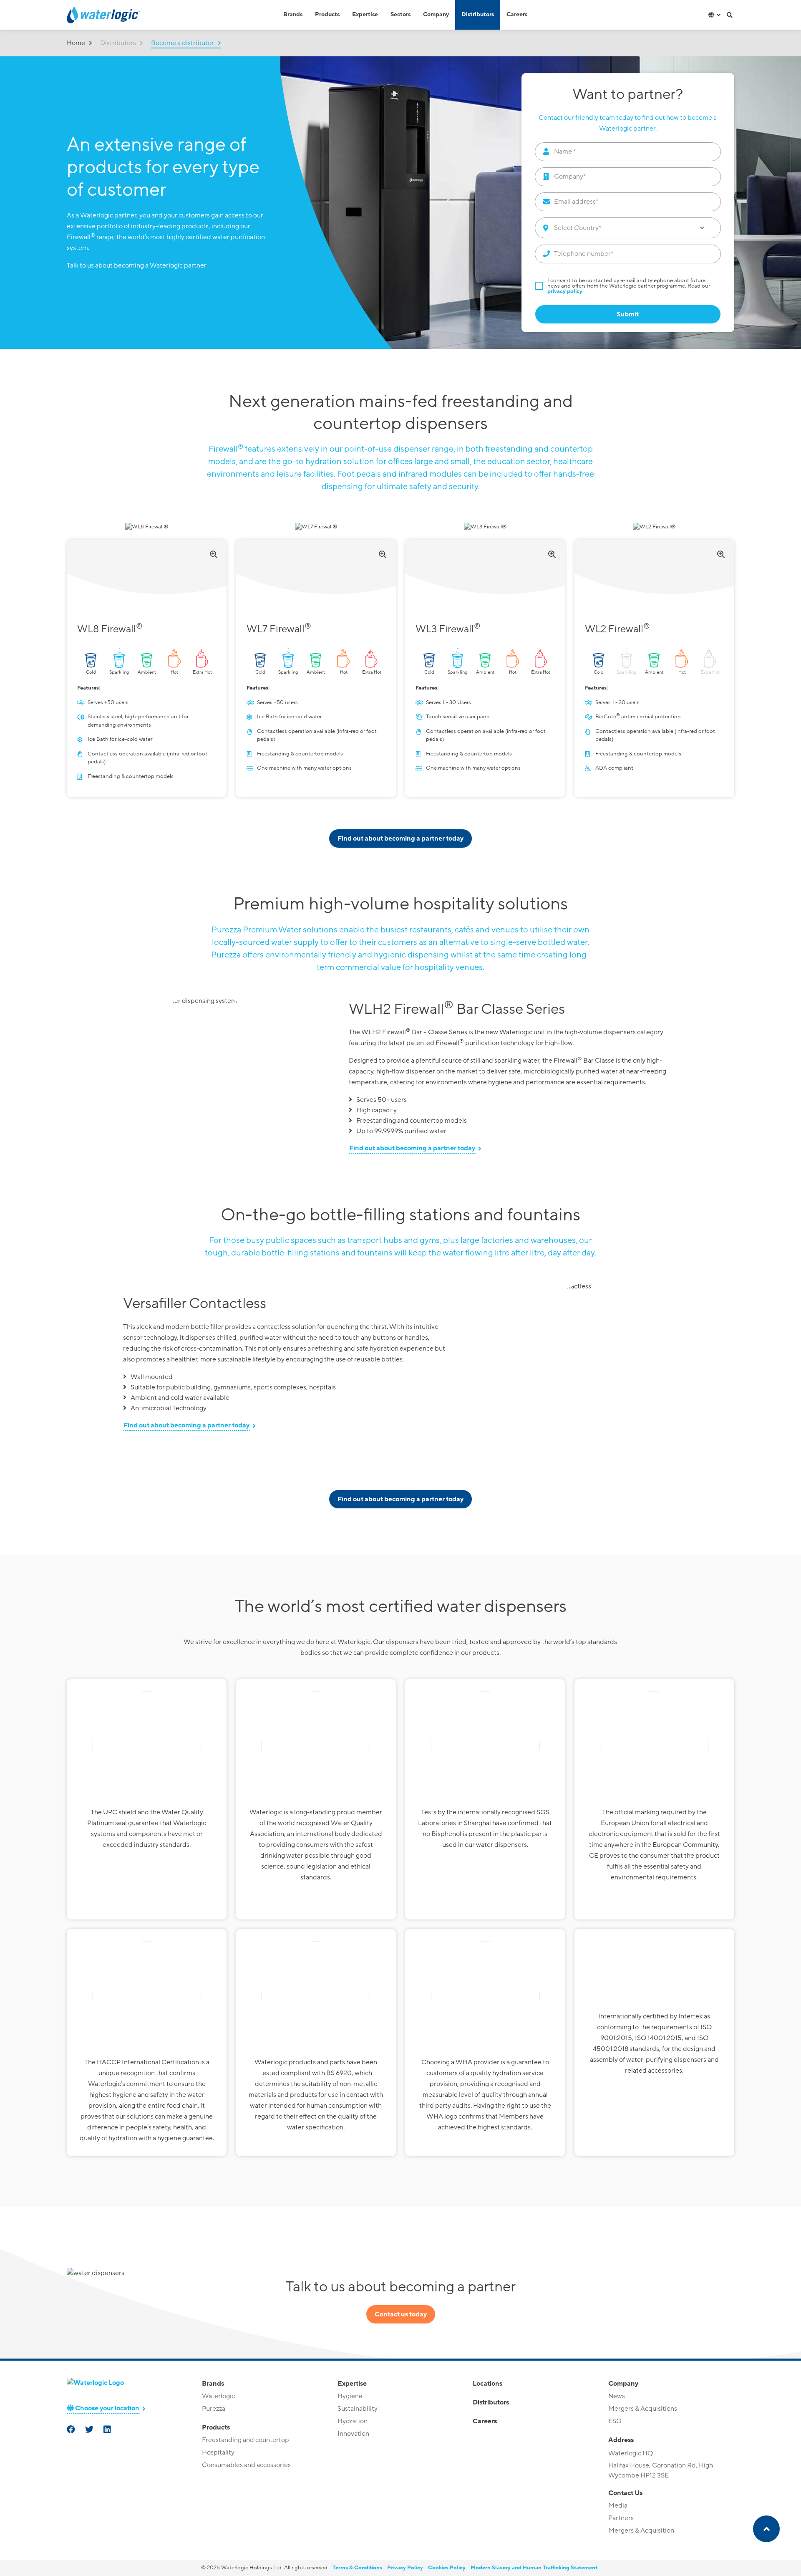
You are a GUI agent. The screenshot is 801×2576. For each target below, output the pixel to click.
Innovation (353, 2434)
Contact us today (401, 2314)
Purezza (214, 2409)
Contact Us (625, 2493)
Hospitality (218, 2452)
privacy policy (565, 291)
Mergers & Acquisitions (643, 2409)
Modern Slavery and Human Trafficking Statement (534, 2568)
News (617, 2396)
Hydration (353, 2421)
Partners (621, 2518)
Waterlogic (218, 2396)
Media (618, 2505)
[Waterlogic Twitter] (90, 2430)
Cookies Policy (447, 2568)
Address (621, 2440)
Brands (293, 15)
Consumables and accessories (246, 2465)
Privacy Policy (405, 2568)
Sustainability (358, 2409)
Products (327, 15)
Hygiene (350, 2396)
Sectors (400, 15)
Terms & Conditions (357, 2568)
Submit (628, 314)
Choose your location (107, 2408)
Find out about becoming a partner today (400, 838)
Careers (517, 15)
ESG (615, 2421)
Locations (487, 2384)
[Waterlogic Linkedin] (108, 2430)
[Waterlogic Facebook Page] (72, 2430)
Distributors (478, 15)
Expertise (365, 15)
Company (436, 15)
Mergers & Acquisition (641, 2531)
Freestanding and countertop (246, 2440)
